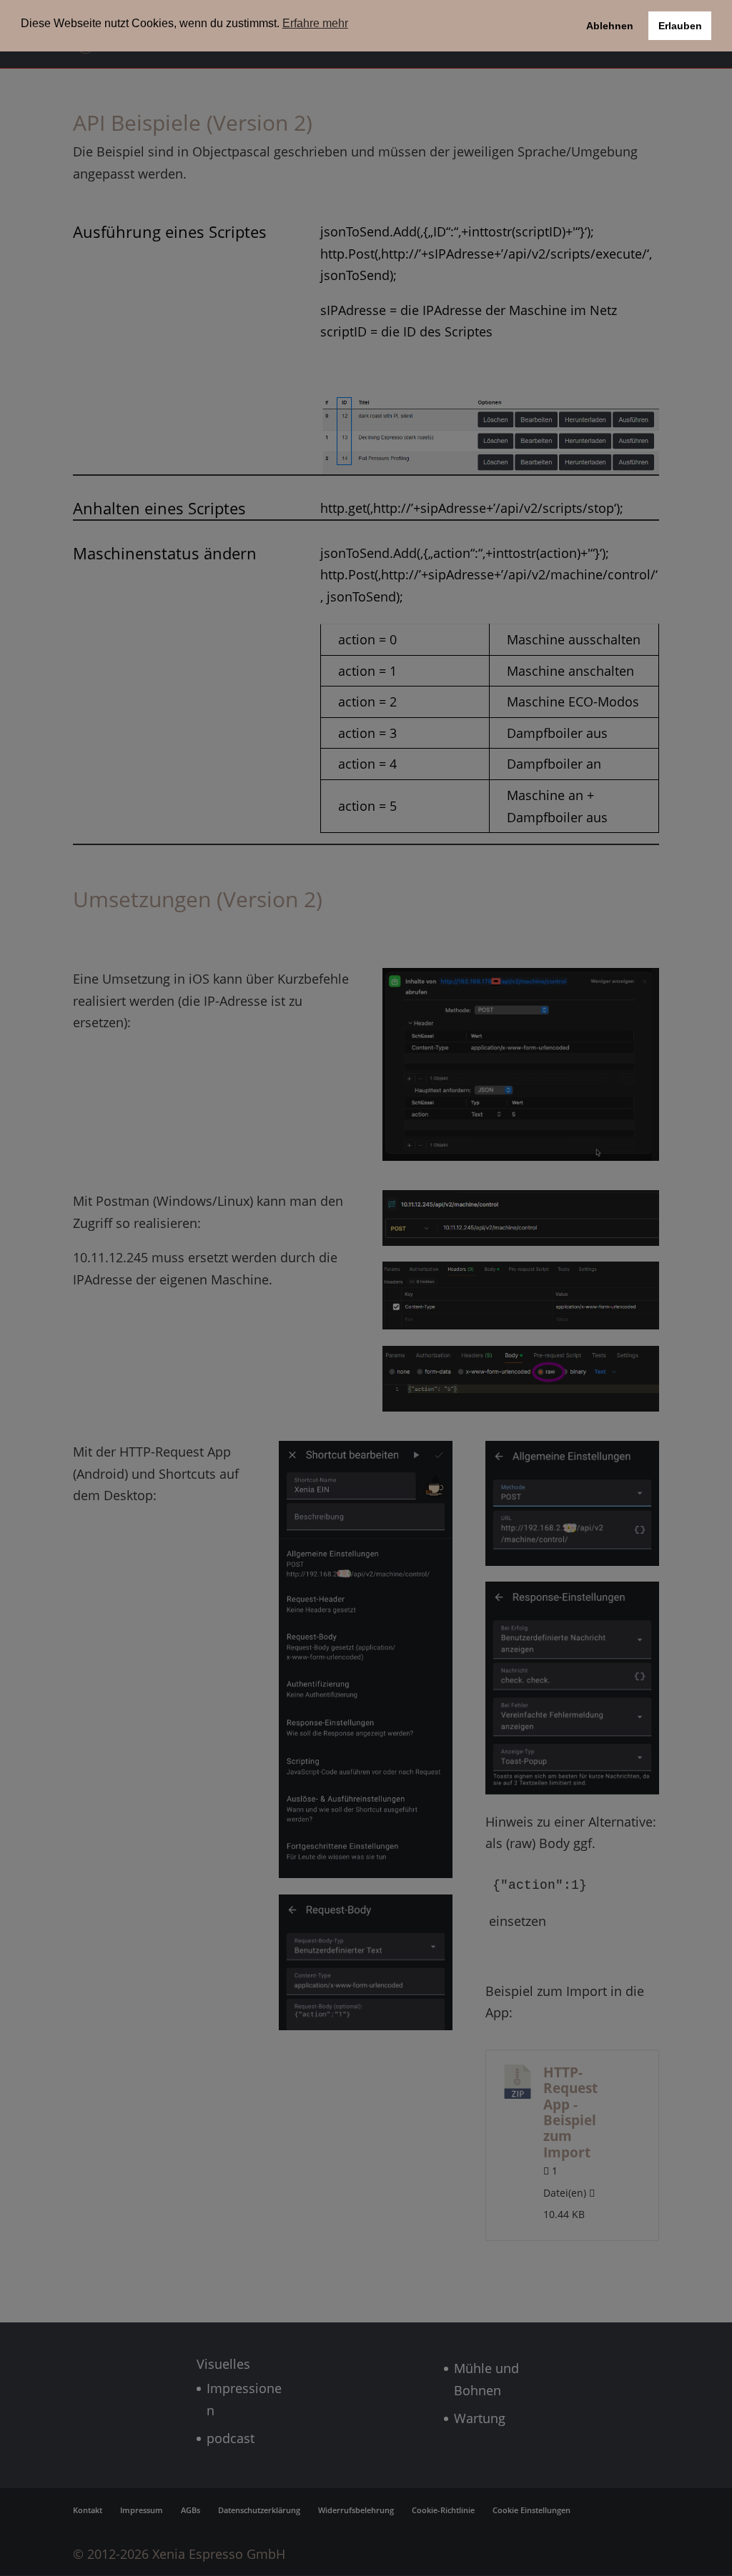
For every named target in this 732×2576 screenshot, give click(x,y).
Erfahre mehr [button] (315, 23)
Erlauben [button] (680, 26)
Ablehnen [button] (610, 26)
